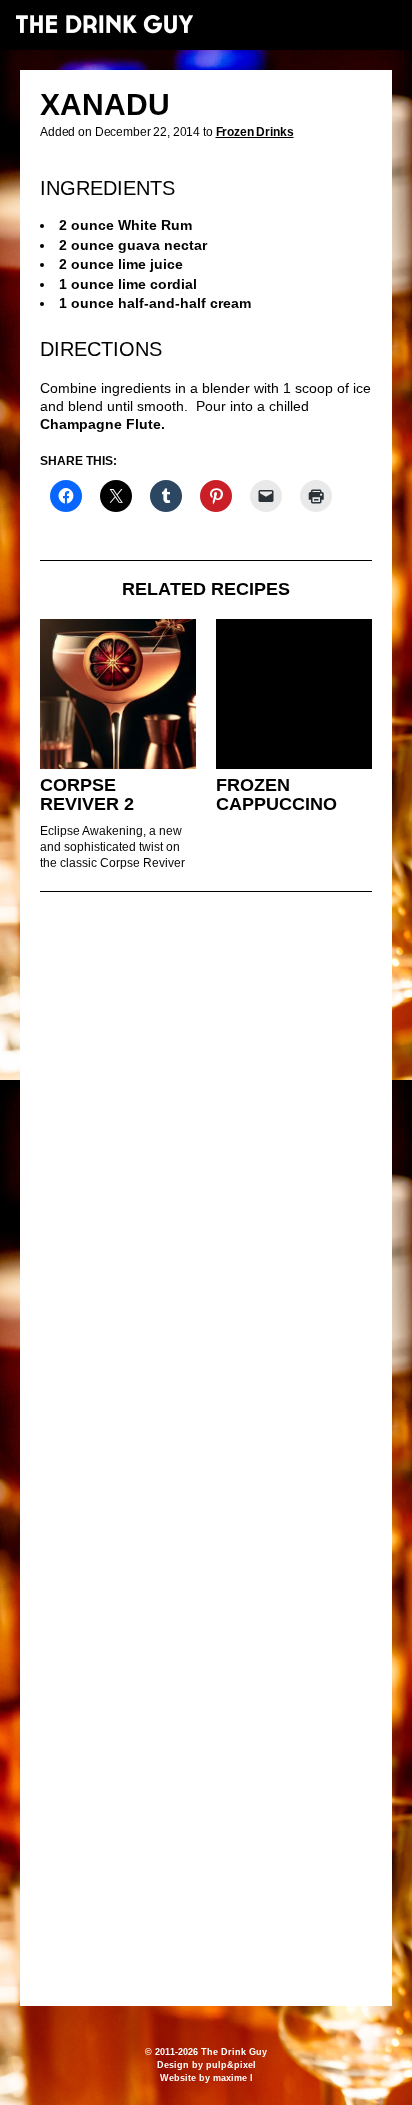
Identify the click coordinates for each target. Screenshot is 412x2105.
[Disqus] (206, 1180)
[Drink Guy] (104, 24)
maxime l (233, 2078)
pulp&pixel (231, 2065)
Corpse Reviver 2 (87, 794)
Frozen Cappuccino (276, 794)
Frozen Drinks (255, 132)
